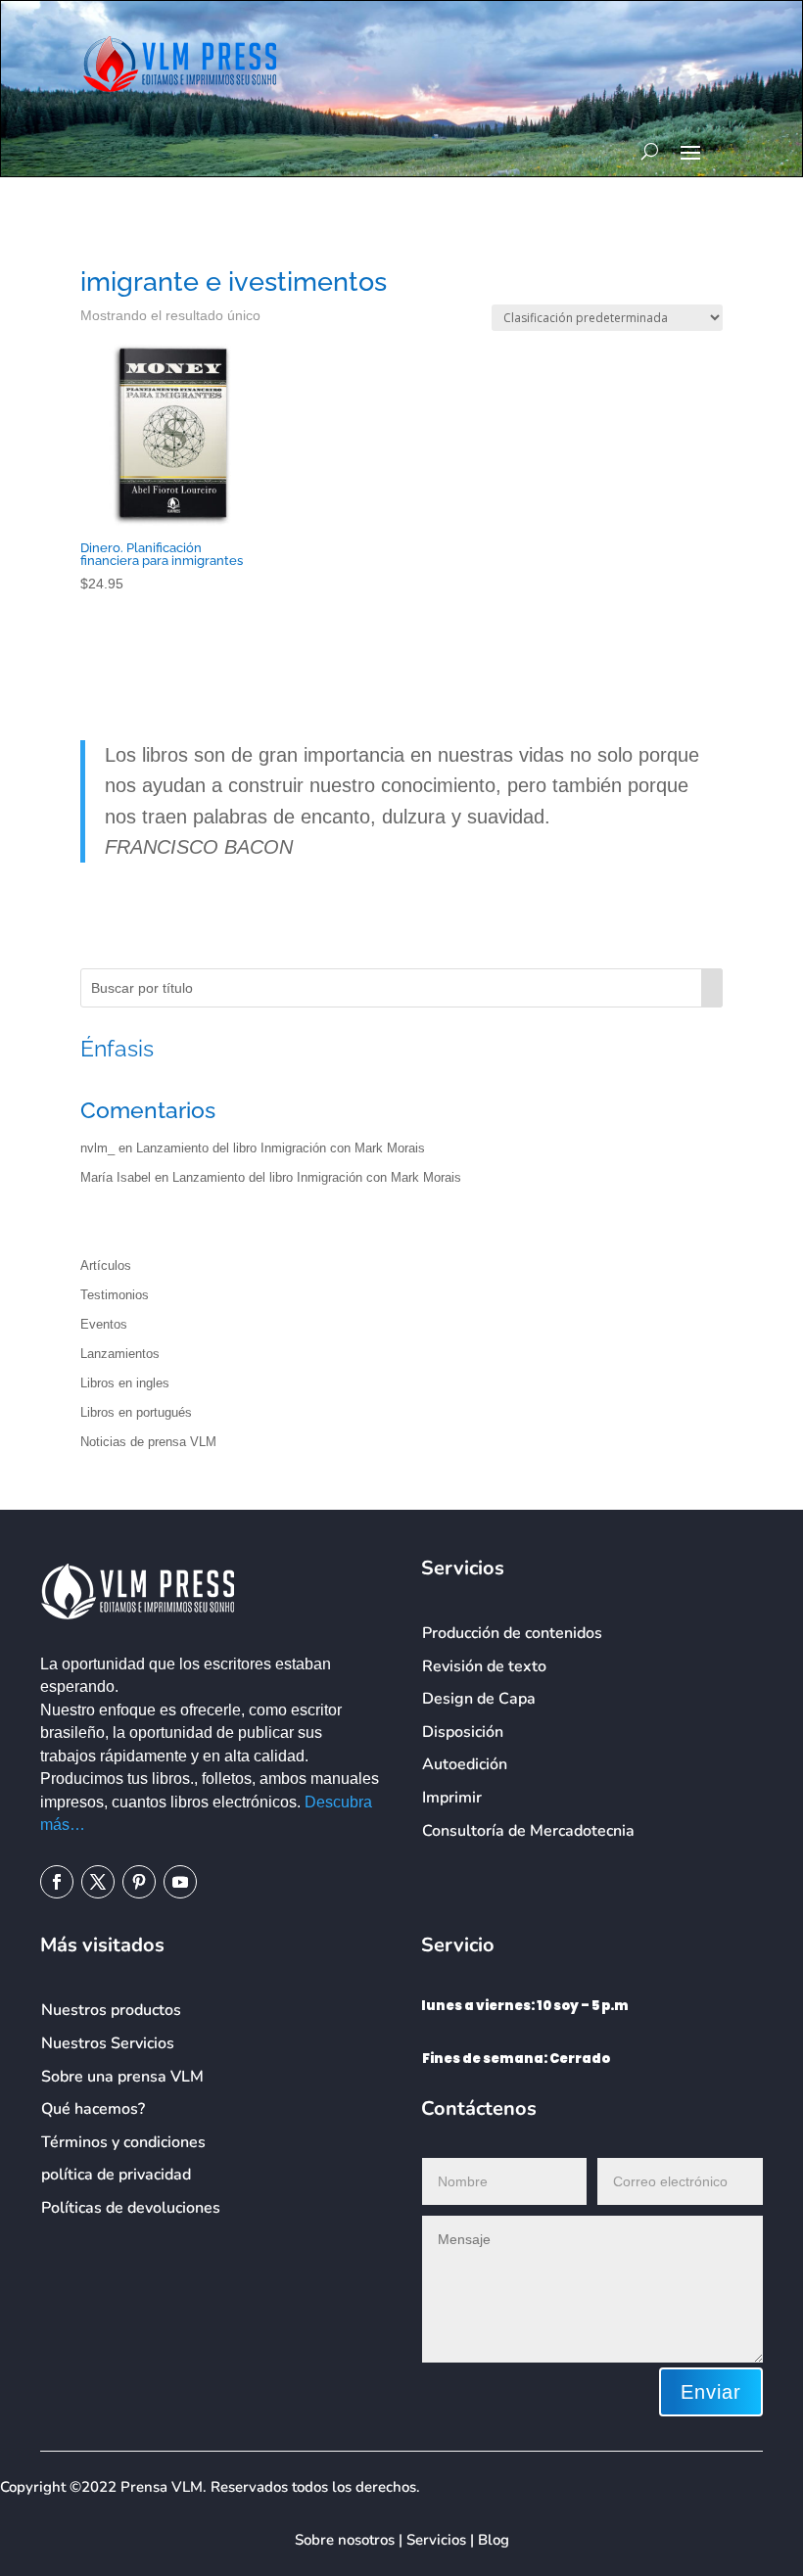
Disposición (463, 1732)
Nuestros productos (111, 2010)
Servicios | (442, 2540)
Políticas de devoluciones (131, 2208)
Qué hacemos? (93, 2109)
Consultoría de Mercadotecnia (528, 1831)
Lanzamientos (120, 1354)
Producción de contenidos (512, 1633)
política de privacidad (116, 2175)
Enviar (711, 2392)
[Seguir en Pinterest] (139, 1882)
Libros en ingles (125, 1383)
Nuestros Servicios (108, 2043)
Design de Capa (479, 1699)
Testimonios (115, 1295)
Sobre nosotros (345, 2540)
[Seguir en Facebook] (57, 1882)
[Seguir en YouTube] (180, 1882)
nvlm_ (97, 1148)
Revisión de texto (484, 1666)
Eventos (104, 1324)
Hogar (97, 245)
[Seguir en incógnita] (98, 1882)
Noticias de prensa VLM (148, 1442)
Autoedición (465, 1764)
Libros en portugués (136, 1412)
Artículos (106, 1265)
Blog (494, 2540)
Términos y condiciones (123, 2142)
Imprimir (452, 1798)
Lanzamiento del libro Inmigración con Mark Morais (281, 1148)
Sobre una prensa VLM (122, 2077)
